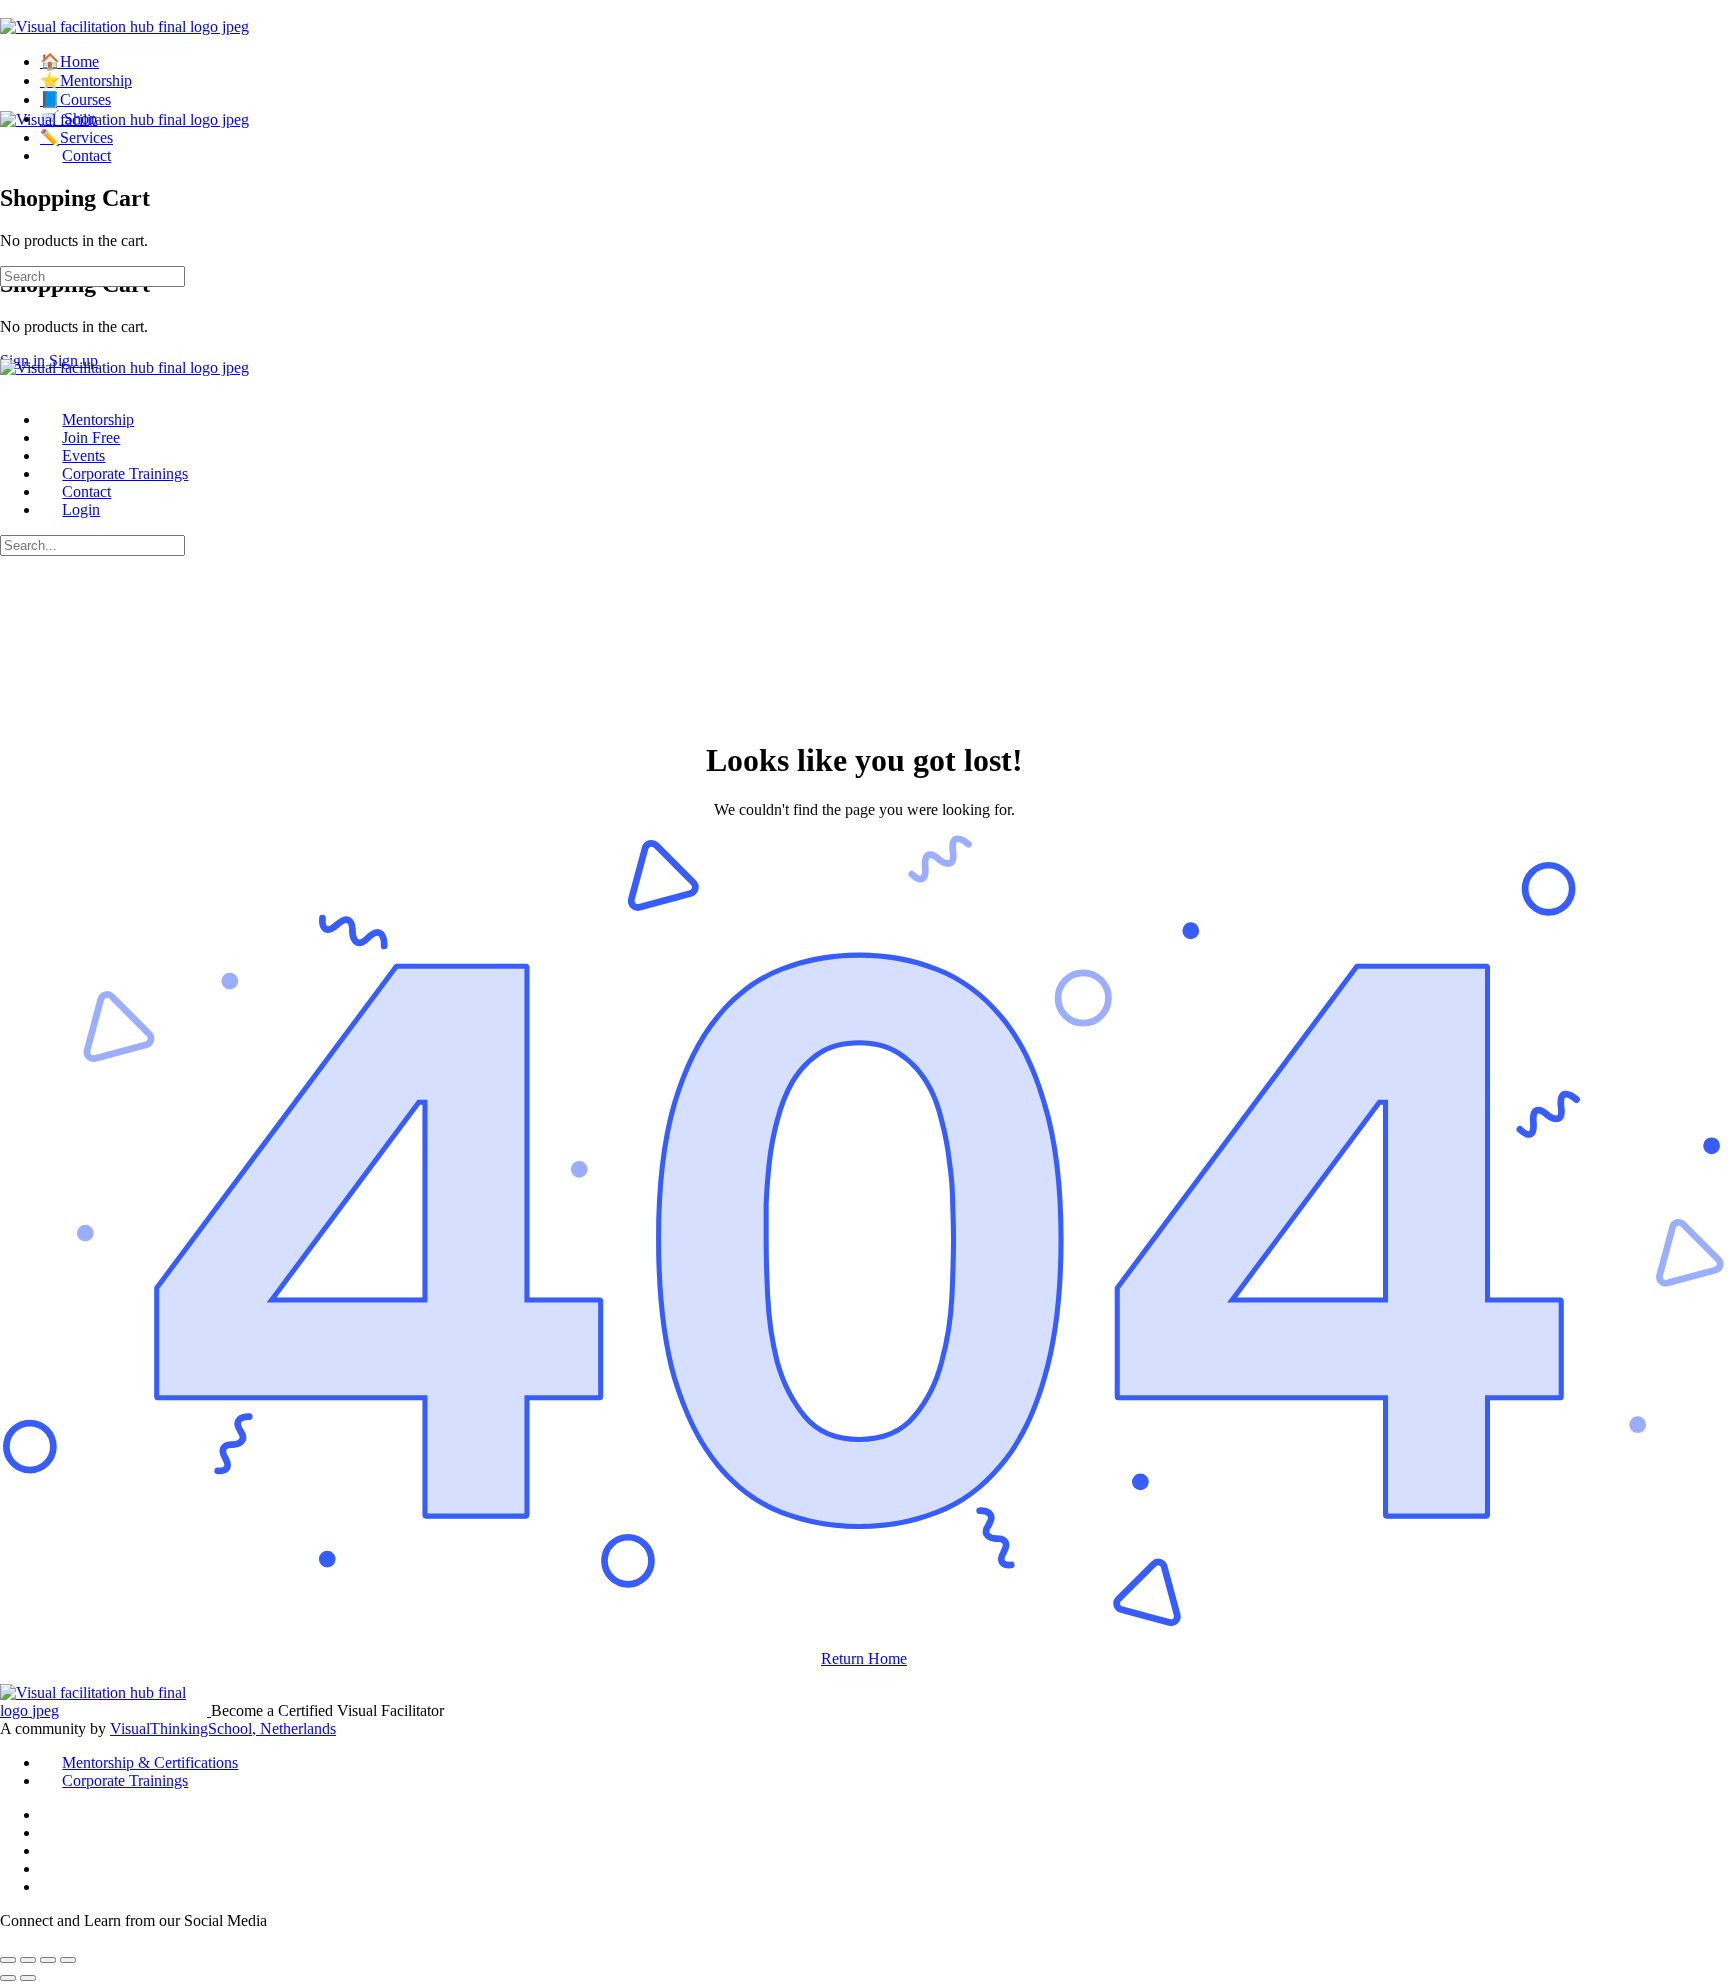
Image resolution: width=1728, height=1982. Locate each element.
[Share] (48, 1960)
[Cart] (11, 155)
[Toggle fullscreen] (28, 1960)
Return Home (864, 1658)
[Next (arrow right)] (28, 1978)
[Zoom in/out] (8, 1960)
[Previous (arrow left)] (8, 1978)
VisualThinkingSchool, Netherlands (223, 1728)
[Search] (11, 223)
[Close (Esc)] (68, 1960)
